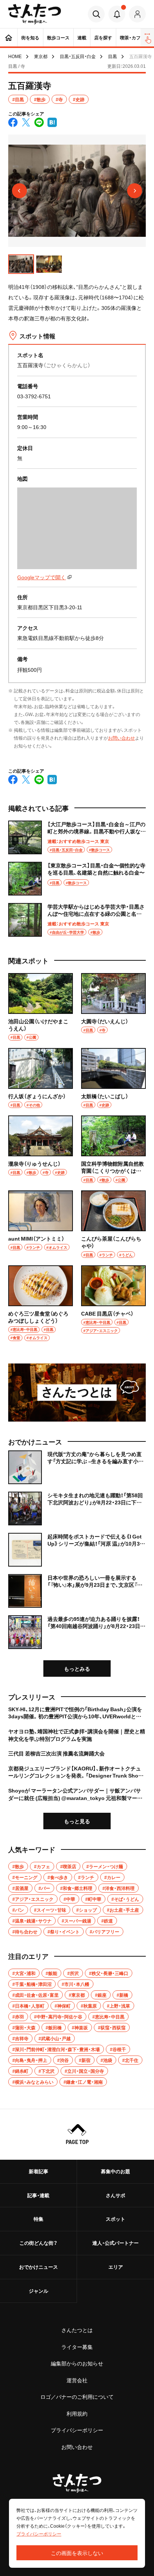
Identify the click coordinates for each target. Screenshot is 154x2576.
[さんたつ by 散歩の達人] (35, 14)
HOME (15, 56)
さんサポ (115, 2195)
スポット (115, 2219)
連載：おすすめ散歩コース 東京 (78, 841)
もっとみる (77, 1668)
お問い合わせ (121, 738)
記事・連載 (38, 2195)
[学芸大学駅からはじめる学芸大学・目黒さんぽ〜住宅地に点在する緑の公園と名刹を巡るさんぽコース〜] (77, 920)
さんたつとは (77, 2330)
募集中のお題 (115, 2171)
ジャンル (38, 2291)
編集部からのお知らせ (77, 2363)
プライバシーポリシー (77, 2430)
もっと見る (77, 1821)
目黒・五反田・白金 (78, 56)
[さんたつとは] (77, 1393)
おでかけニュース (38, 2267)
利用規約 (77, 2413)
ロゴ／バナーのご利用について (77, 2397)
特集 (38, 2219)
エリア (116, 2267)
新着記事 (38, 2171)
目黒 (113, 56)
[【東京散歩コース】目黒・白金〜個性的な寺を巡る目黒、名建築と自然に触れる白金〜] (77, 879)
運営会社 (77, 2380)
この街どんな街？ (38, 2243)
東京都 (41, 56)
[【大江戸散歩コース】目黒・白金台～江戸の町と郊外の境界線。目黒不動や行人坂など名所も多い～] (77, 837)
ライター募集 (77, 2347)
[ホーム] (9, 37)
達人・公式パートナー (115, 2243)
